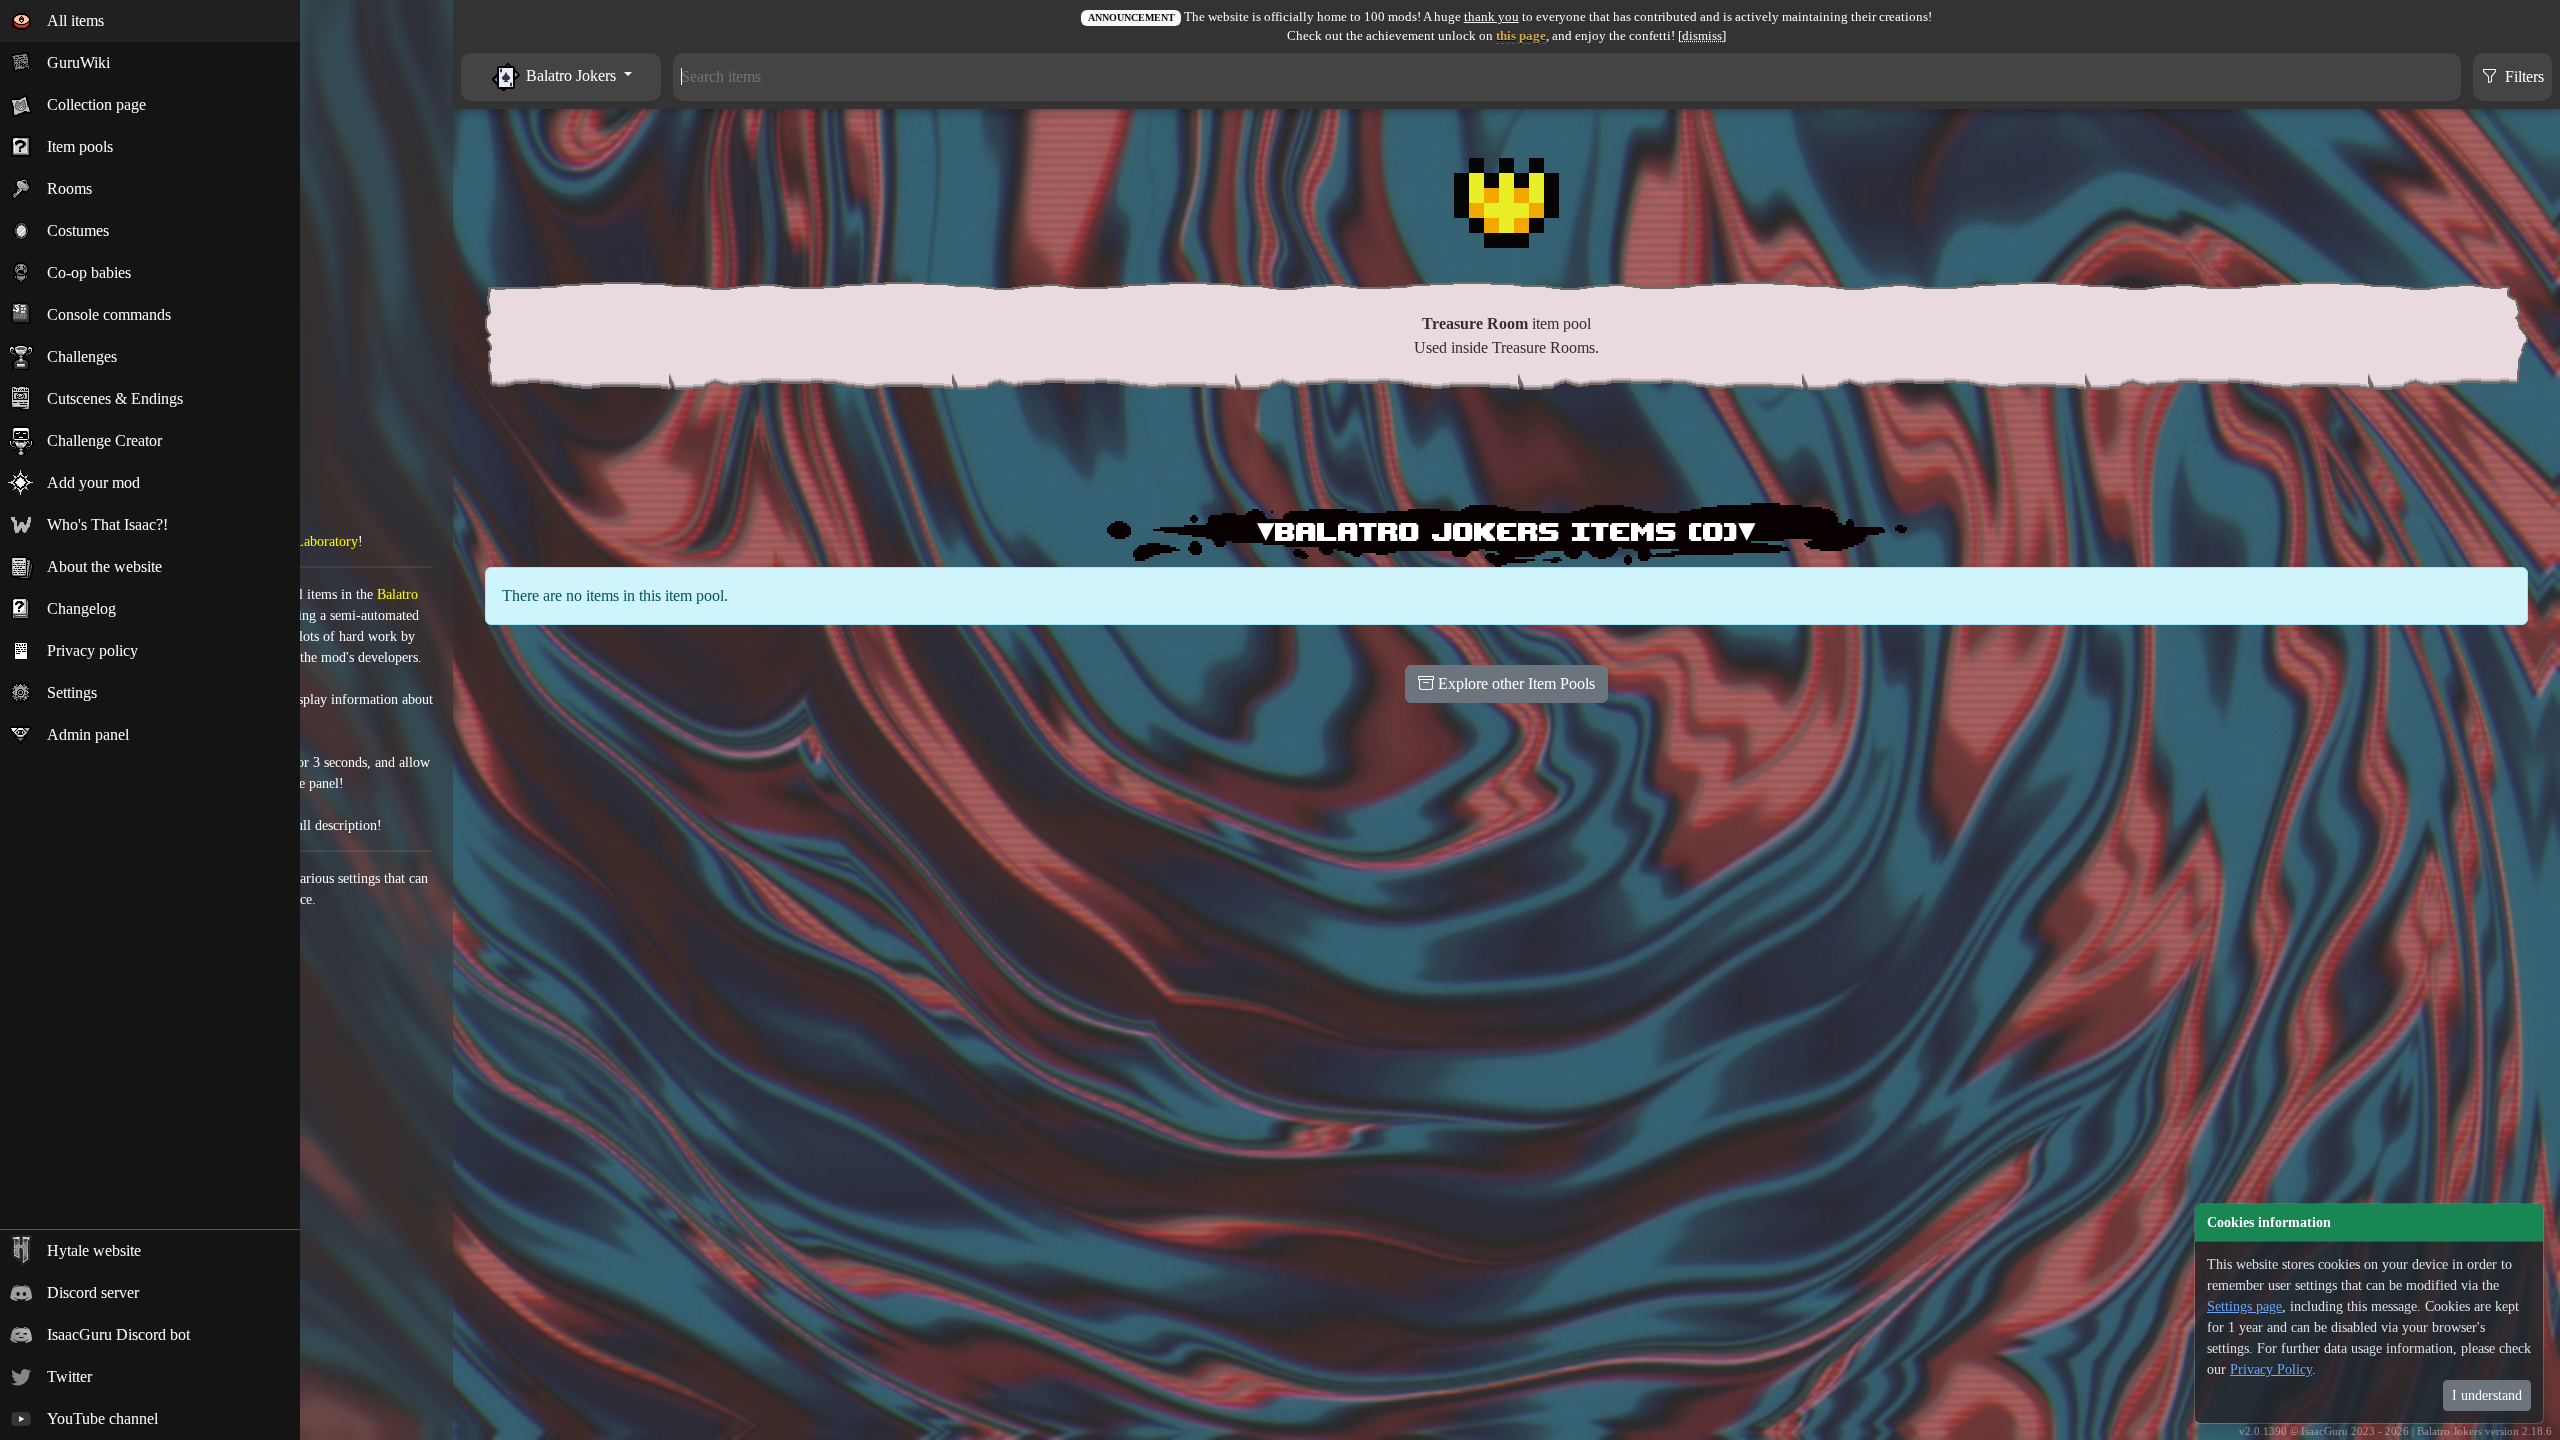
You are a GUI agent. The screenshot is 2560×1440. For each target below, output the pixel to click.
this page (1521, 36)
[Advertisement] (1507, 451)
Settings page (2244, 1306)
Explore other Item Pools (1514, 683)
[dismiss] (1702, 36)
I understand (2487, 1395)
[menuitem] (150, 21)
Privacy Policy (2271, 1369)
